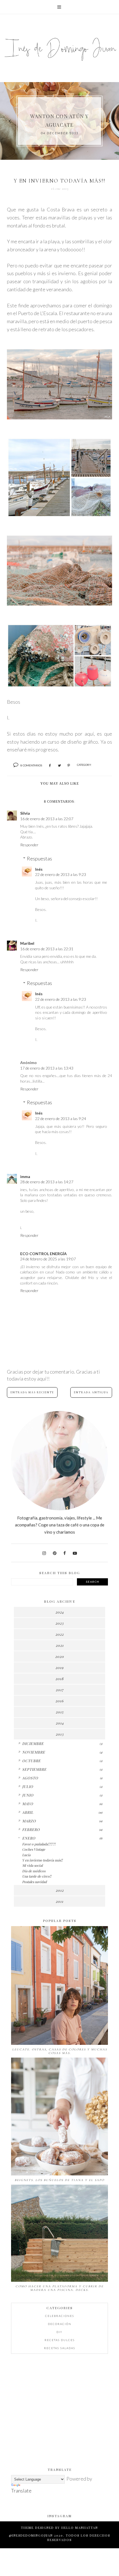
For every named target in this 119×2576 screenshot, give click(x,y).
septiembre (34, 1769)
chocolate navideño (60, 120)
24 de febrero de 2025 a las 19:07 (48, 1259)
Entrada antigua (91, 1392)
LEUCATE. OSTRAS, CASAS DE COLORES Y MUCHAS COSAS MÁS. (60, 2051)
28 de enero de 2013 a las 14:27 (47, 1182)
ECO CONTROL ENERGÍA (43, 1254)
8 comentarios (31, 765)
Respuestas (39, 858)
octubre (31, 1761)
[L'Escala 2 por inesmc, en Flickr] (59, 686)
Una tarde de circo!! (37, 1876)
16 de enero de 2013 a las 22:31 (47, 949)
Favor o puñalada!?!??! (39, 1844)
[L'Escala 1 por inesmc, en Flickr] (59, 516)
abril (28, 1812)
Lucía (26, 1855)
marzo (29, 1821)
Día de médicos (34, 1871)
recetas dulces (60, 2340)
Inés (39, 869)
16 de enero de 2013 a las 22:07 (47, 819)
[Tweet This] (59, 766)
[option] (59, 121)
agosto (30, 1778)
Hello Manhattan (80, 2528)
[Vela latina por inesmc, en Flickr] (59, 417)
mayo (28, 1804)
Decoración (60, 2324)
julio (28, 1786)
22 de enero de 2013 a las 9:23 (61, 874)
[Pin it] (69, 766)
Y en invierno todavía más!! (42, 1860)
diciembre (33, 1743)
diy (59, 2332)
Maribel (27, 943)
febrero (31, 1829)
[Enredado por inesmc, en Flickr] (59, 604)
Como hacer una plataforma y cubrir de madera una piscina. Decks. (59, 2288)
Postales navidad (34, 1882)
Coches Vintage (34, 1849)
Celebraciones (60, 2316)
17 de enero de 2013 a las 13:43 (47, 1068)
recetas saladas (60, 2348)
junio (28, 1795)
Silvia (25, 813)
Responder (29, 845)
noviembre (34, 1752)
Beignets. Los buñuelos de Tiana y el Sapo (59, 2180)
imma (25, 1176)
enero (29, 1838)
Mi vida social (32, 1865)
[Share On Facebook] (50, 766)
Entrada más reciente (32, 1392)
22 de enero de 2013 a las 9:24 (61, 1119)
